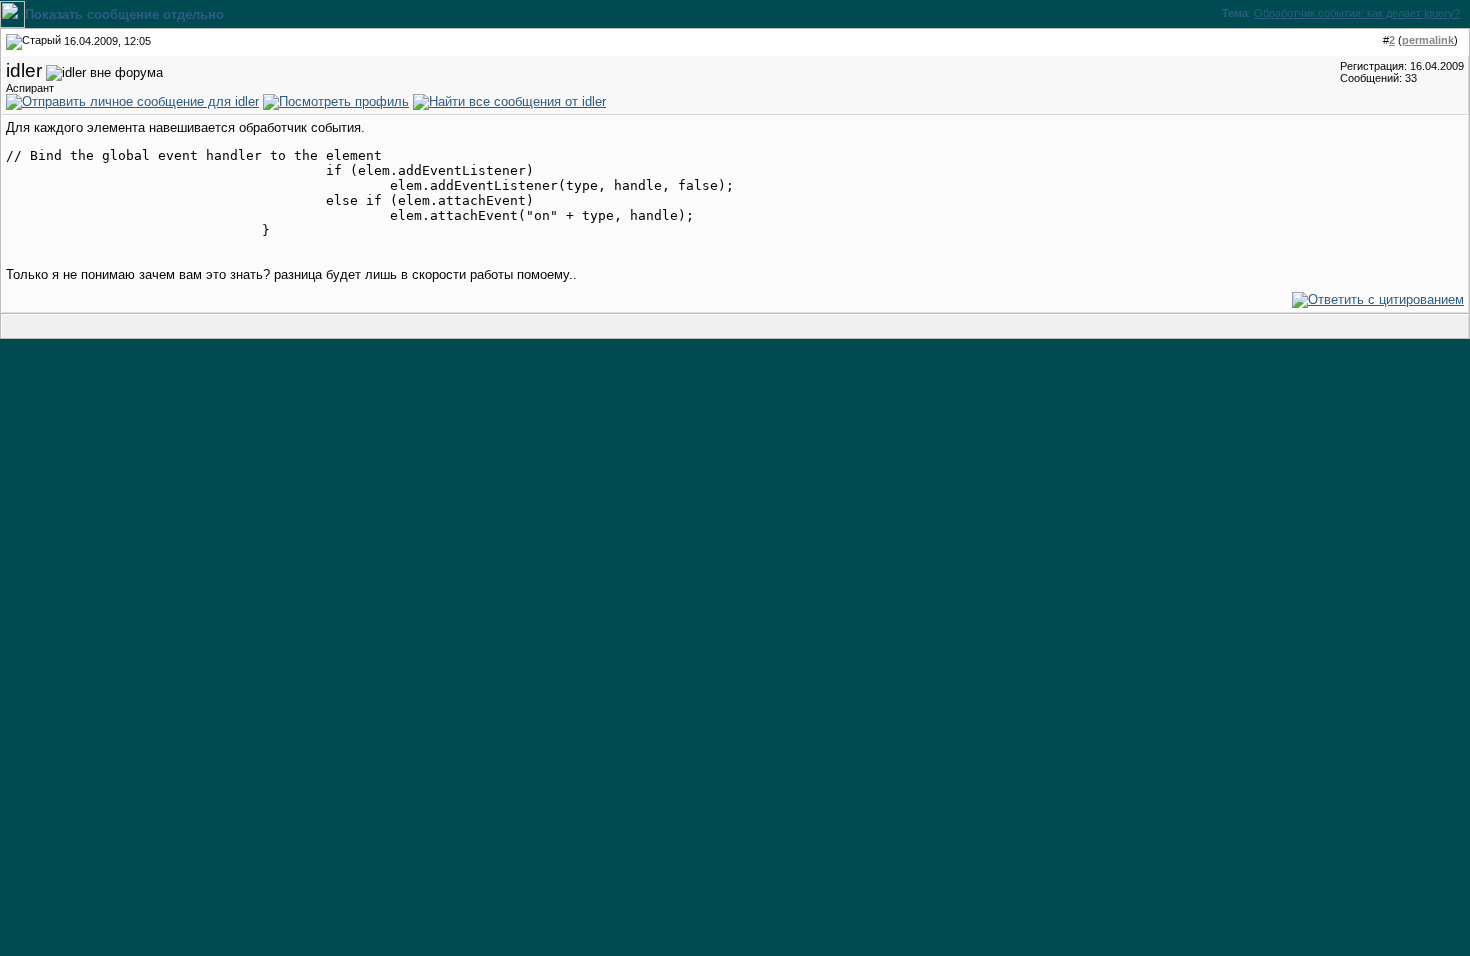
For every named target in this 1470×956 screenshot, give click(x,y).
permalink (1428, 40)
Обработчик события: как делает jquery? (1357, 13)
